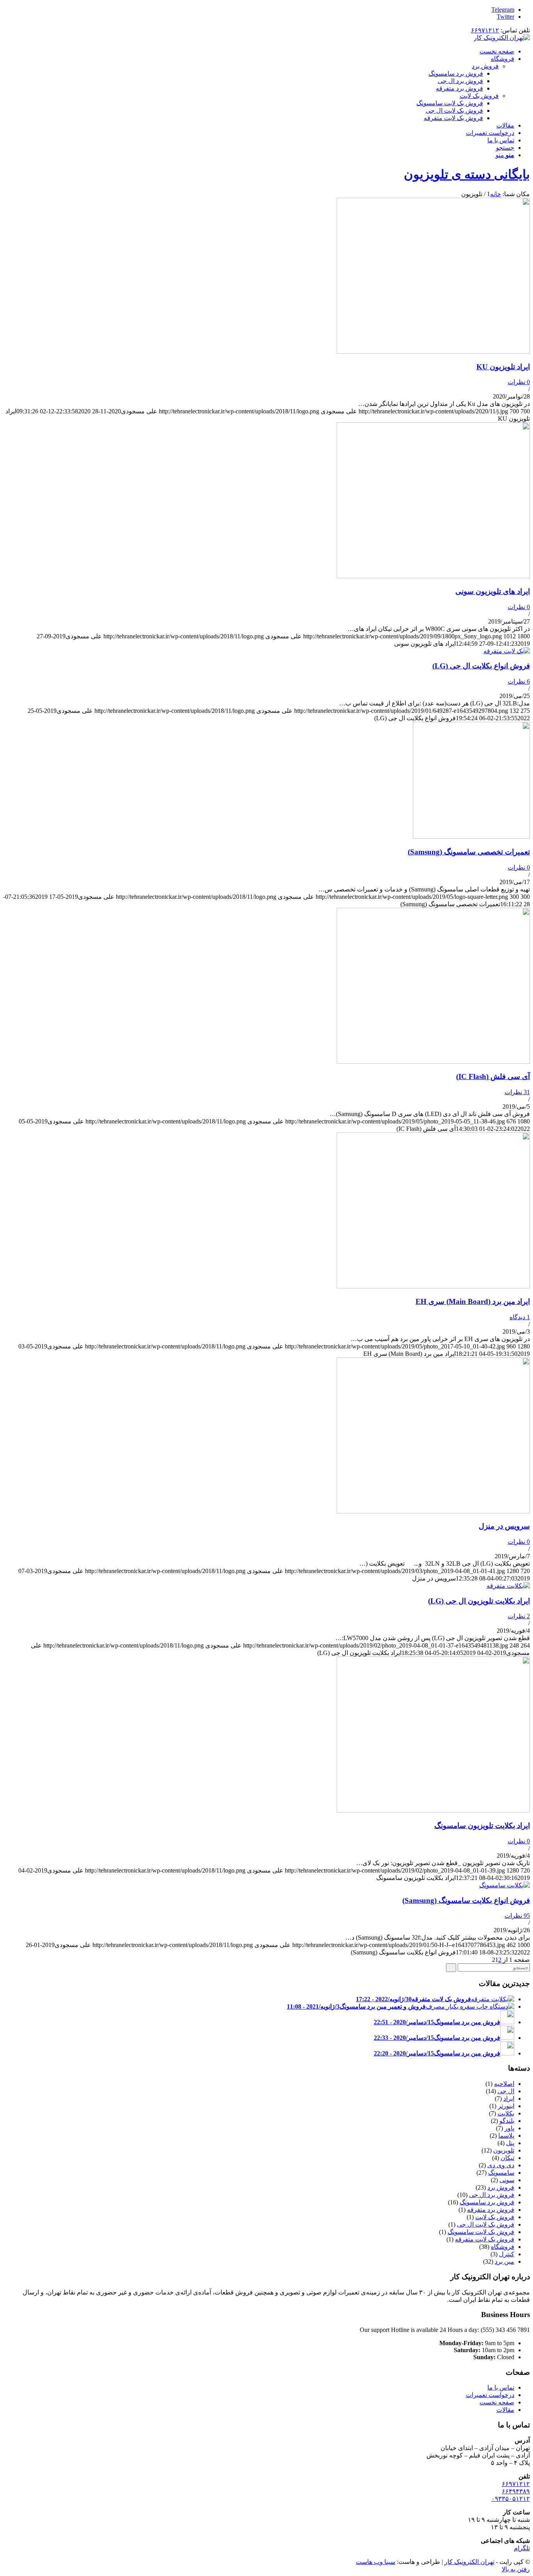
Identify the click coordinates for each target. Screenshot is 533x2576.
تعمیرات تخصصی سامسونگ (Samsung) (469, 852)
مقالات (505, 2410)
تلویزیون (504, 2150)
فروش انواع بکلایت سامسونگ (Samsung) (466, 1900)
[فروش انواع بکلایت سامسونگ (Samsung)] (505, 1885)
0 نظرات (519, 382)
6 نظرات (519, 681)
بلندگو (507, 2121)
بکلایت (506, 2113)
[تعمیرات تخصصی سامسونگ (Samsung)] (471, 837)
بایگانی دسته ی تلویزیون (467, 174)
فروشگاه (503, 2247)
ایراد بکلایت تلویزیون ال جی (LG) (479, 1601)
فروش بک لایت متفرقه (485, 2239)
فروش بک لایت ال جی (486, 2224)
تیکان (507, 2158)
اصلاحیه (504, 2084)
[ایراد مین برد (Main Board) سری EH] (433, 1286)
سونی (507, 2180)
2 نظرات (519, 1616)
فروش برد (485, 66)
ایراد (509, 2099)
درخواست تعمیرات (490, 2395)
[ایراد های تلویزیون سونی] (433, 576)
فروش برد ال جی (492, 2195)
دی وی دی (501, 2165)
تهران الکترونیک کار (469, 2562)
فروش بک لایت (479, 96)
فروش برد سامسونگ (487, 2202)
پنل (510, 2143)
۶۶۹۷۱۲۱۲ (485, 30)
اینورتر (506, 2106)
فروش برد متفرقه (491, 2210)
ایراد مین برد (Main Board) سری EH (473, 1301)
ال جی (506, 2091)
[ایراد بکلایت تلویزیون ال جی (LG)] (508, 1586)
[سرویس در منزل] (433, 1511)
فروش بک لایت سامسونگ (481, 2232)
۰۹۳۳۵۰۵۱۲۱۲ (511, 2499)
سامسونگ (501, 2173)
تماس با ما (501, 2387)
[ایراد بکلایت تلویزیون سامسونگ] (433, 1810)
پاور (509, 2128)
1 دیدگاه (520, 1317)
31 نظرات (517, 1092)
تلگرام (522, 2548)
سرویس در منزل (504, 1526)
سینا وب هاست (376, 2562)
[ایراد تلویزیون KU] (433, 352)
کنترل (507, 2254)
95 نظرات (517, 1916)
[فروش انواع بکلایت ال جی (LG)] (507, 651)
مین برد (505, 2262)
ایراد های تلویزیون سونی (493, 591)
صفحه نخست (497, 2402)
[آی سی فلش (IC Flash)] (433, 1062)
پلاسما (506, 2136)
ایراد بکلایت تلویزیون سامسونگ (482, 1826)
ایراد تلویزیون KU (503, 367)
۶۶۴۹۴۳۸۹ (516, 2491)
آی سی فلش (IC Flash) (493, 1076)
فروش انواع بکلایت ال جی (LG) (481, 666)
